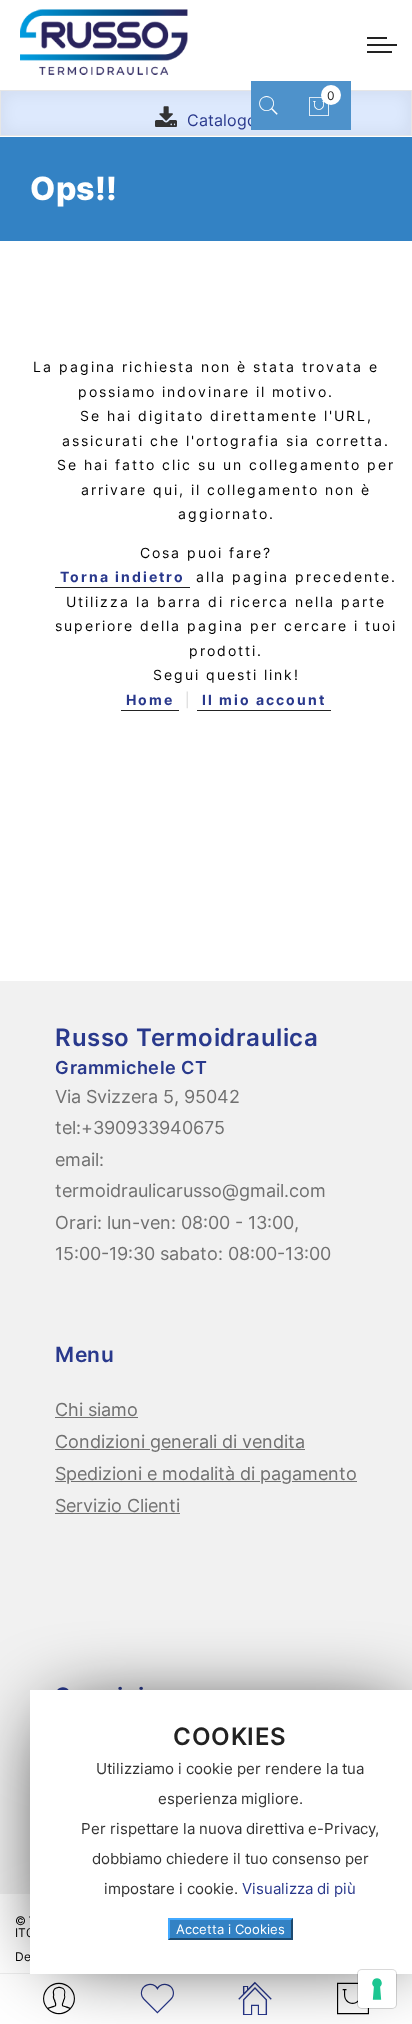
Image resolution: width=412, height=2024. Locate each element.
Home (150, 699)
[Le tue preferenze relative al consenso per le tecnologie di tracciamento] (377, 1989)
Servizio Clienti (117, 1505)
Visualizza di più (299, 1888)
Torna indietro (122, 576)
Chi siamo (96, 1409)
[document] (230, 1832)
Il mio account (264, 699)
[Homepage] (255, 1999)
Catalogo (222, 120)
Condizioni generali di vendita (180, 1441)
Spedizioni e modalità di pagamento (206, 1473)
